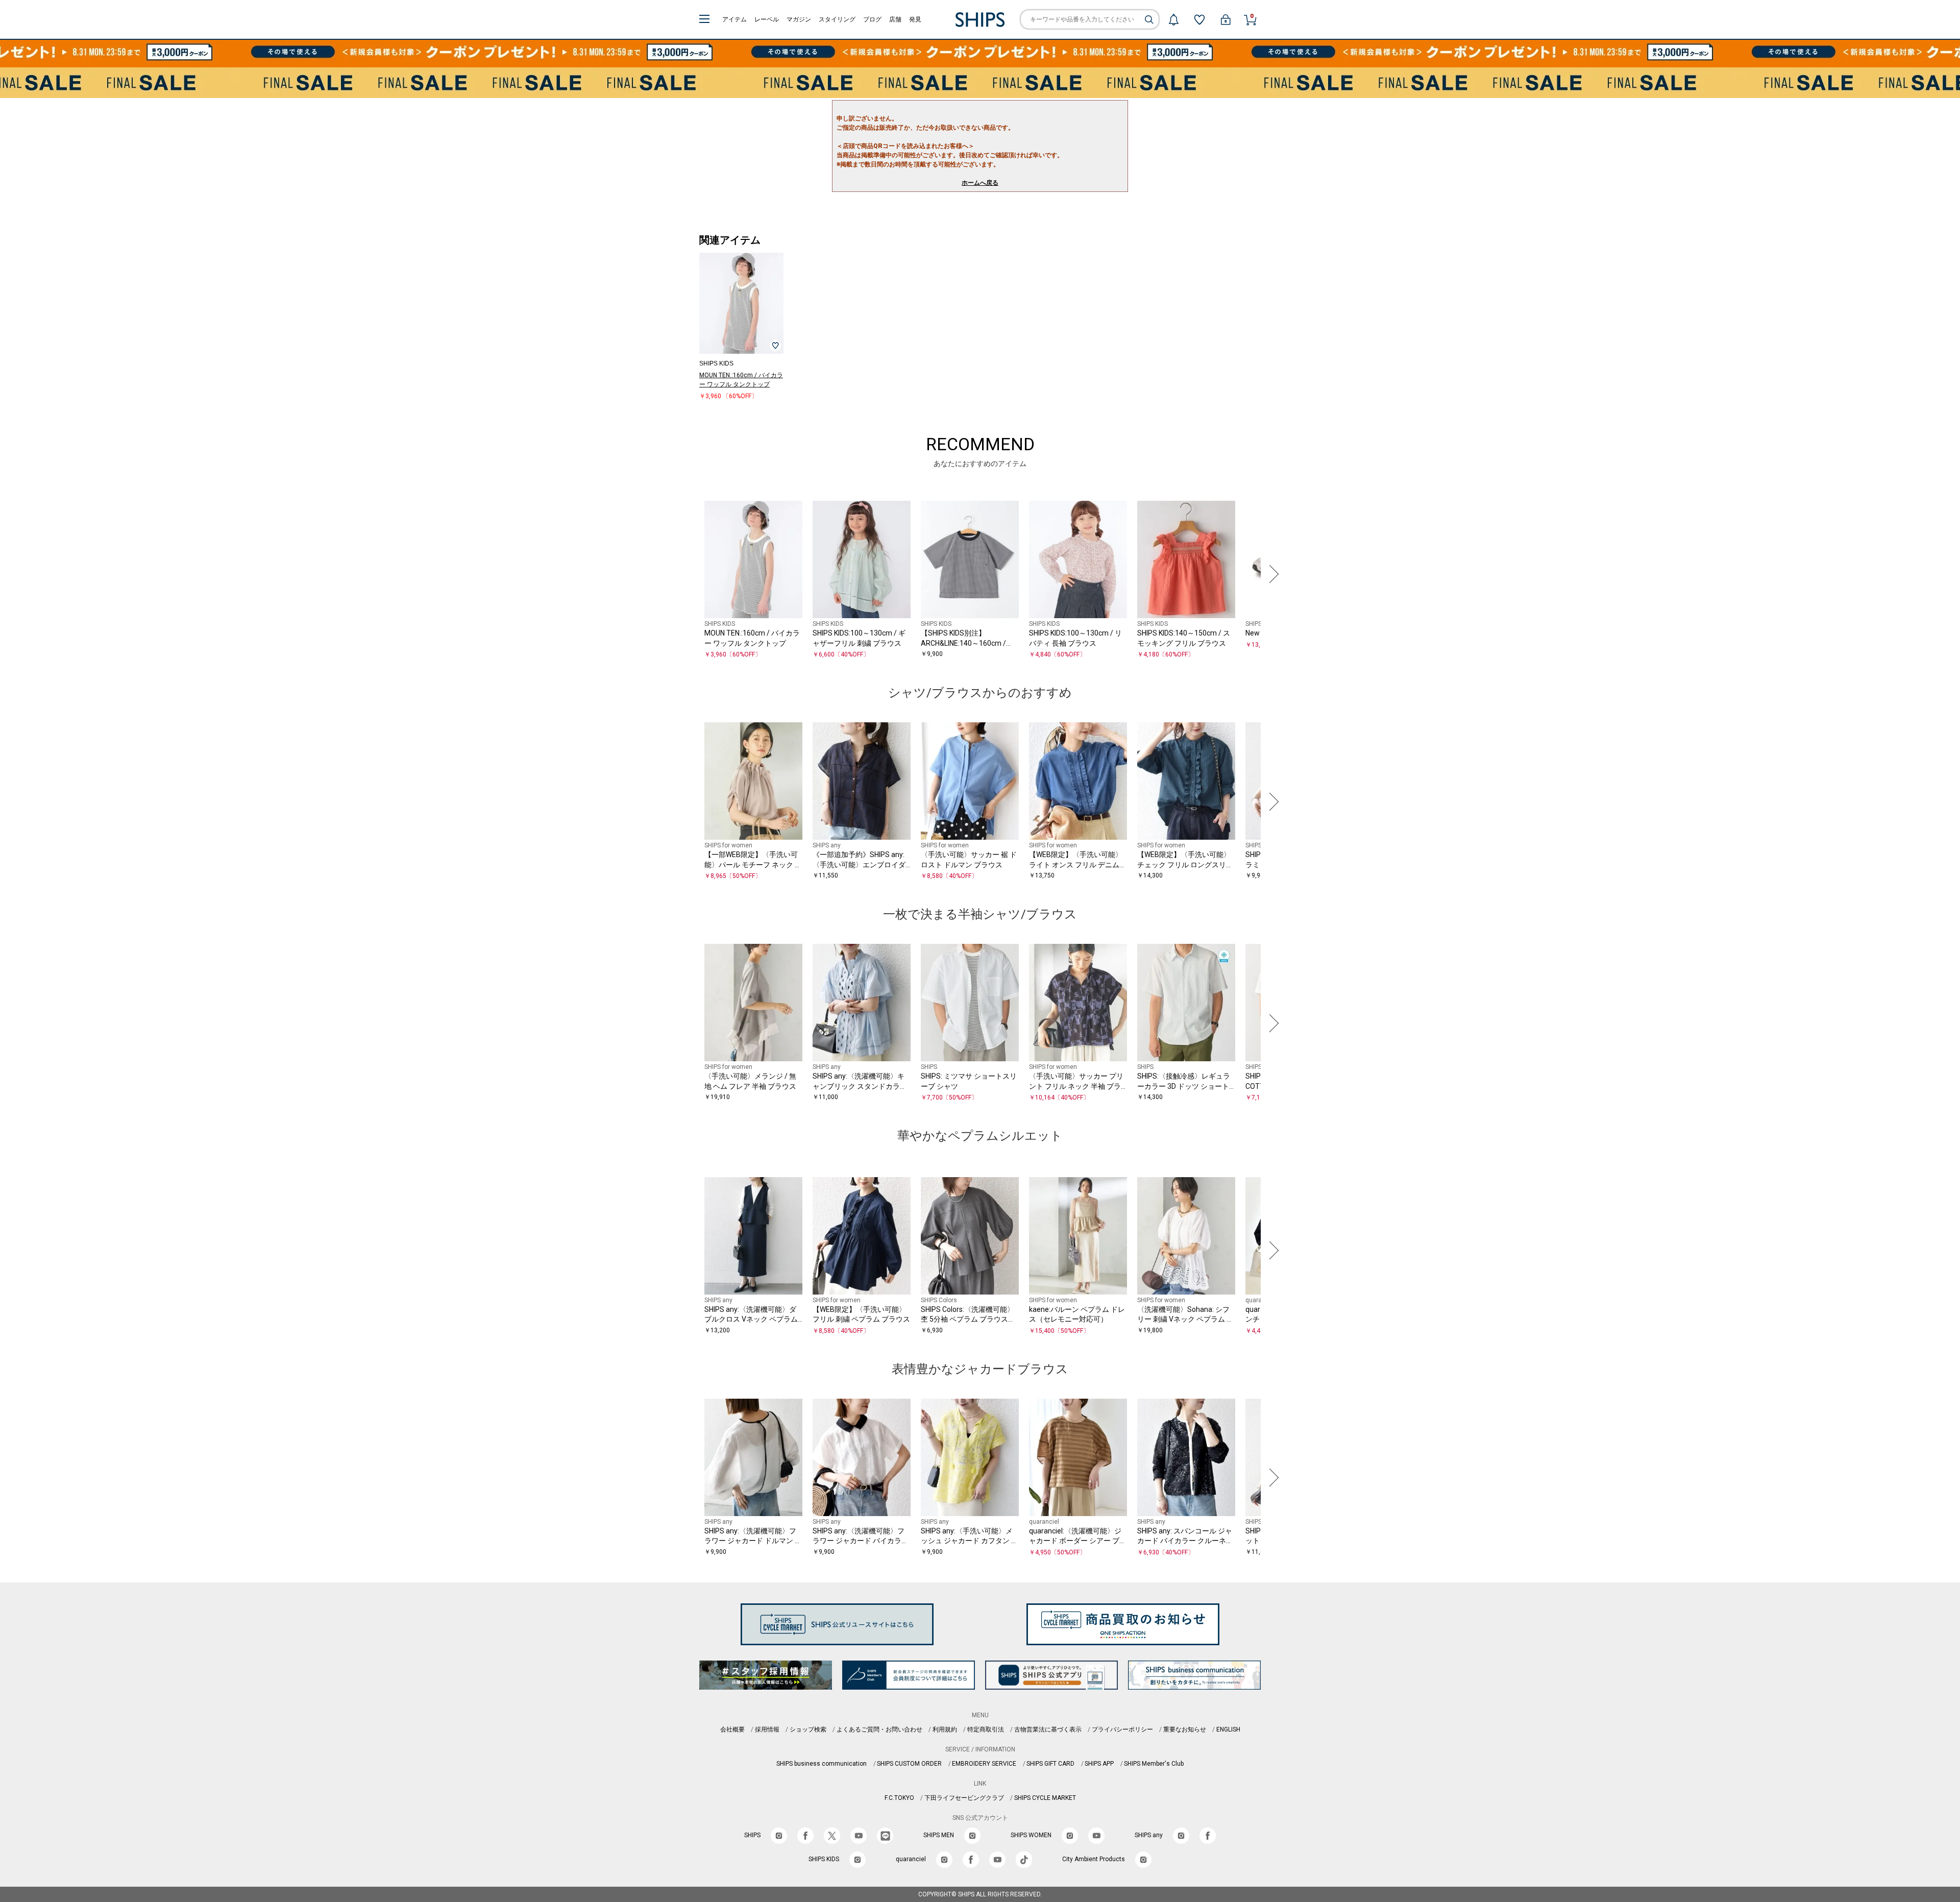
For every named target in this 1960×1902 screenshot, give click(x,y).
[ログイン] (1226, 19)
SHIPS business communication (822, 1764)
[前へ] (689, 574)
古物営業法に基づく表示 (1048, 1729)
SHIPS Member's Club (1154, 1764)
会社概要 (732, 1729)
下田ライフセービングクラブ (964, 1798)
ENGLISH (1228, 1729)
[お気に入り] (1199, 19)
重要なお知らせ (1185, 1729)
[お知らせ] (1173, 19)
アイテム (734, 19)
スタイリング (837, 19)
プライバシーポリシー (1122, 1729)
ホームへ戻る (980, 183)
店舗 (895, 19)
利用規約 (945, 1729)
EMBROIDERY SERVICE (984, 1764)
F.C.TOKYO (899, 1798)
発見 (915, 19)
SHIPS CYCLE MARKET (1045, 1798)
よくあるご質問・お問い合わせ (879, 1729)
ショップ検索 (808, 1729)
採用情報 (767, 1729)
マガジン (799, 19)
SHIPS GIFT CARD (1050, 1764)
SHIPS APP (1099, 1764)
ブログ (872, 19)
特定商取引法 (986, 1729)
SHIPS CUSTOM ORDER (909, 1764)
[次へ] (1271, 574)
